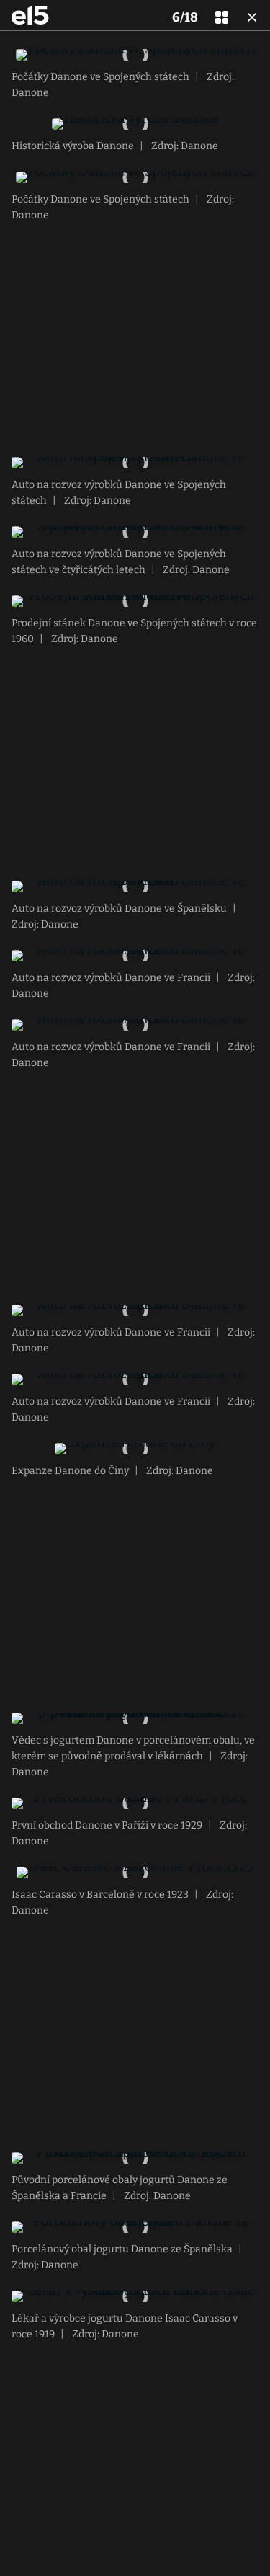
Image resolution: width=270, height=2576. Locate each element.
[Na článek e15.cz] (30, 15)
